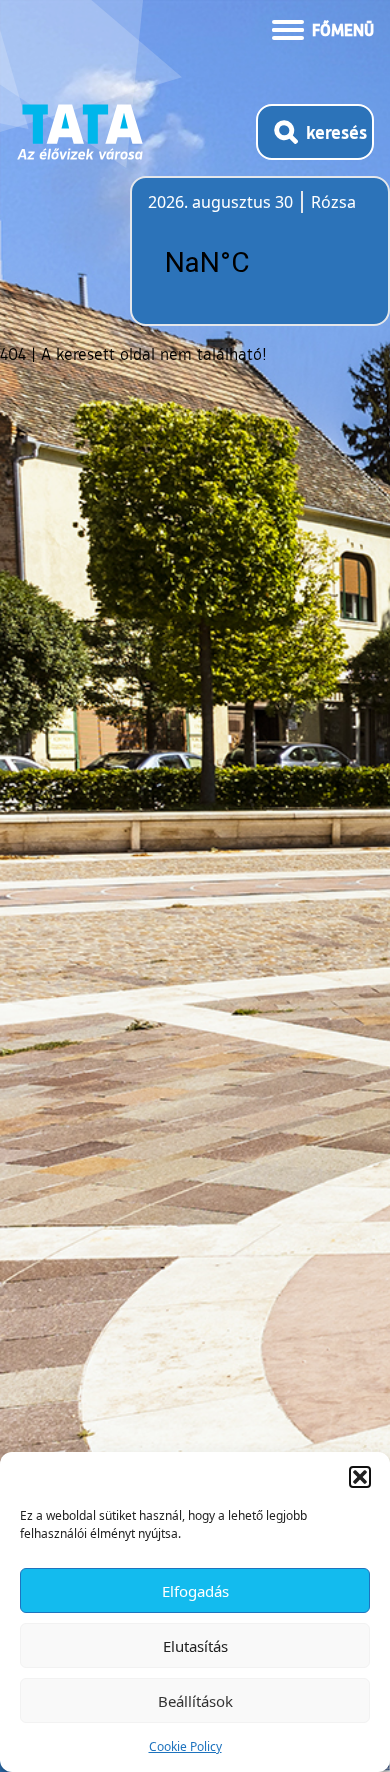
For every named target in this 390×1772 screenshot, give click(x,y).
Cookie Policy (185, 1746)
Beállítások (195, 1701)
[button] (360, 1477)
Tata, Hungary (260, 263)
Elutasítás (195, 1646)
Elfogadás (195, 1591)
